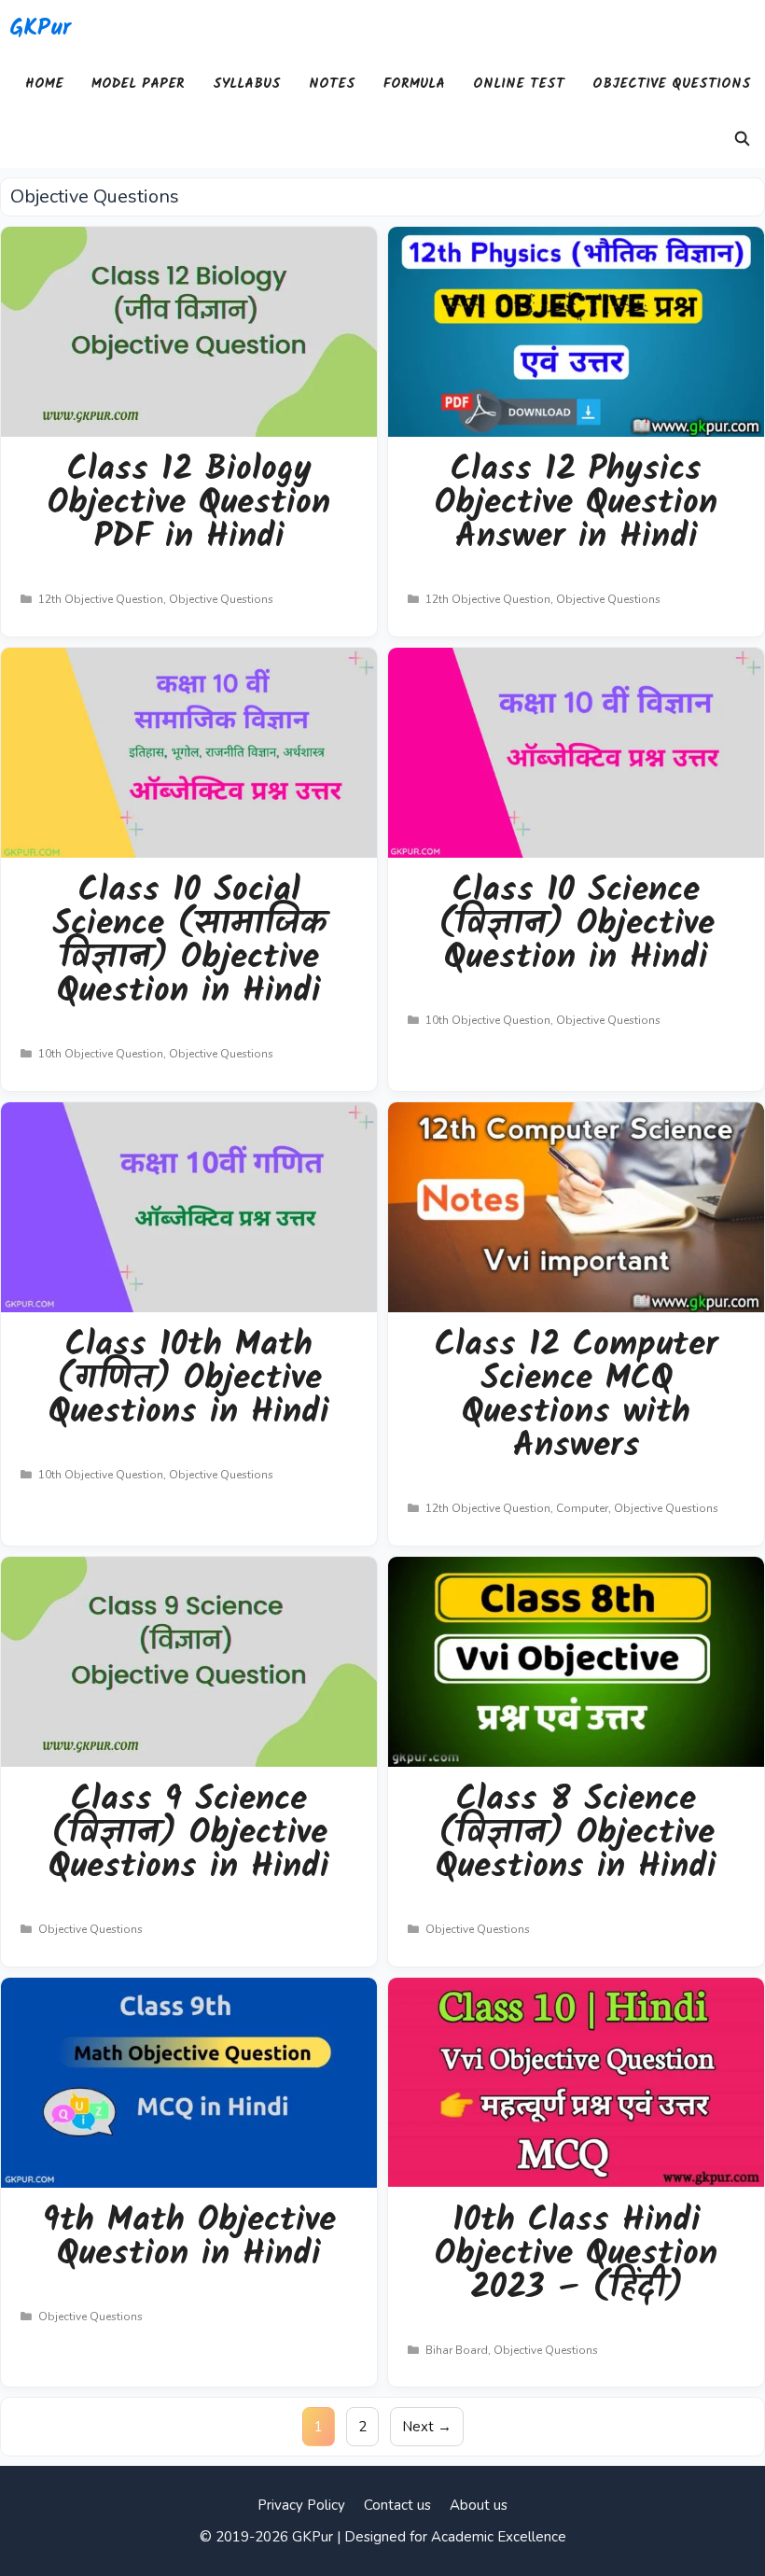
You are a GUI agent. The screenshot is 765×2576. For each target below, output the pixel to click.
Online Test (519, 84)
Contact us (397, 2505)
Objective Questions (672, 84)
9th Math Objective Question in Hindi (189, 2238)
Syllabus (247, 84)
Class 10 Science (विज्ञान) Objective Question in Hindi (577, 924)
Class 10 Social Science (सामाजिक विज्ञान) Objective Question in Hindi (189, 941)
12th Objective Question (101, 599)
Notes (332, 84)
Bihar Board (457, 2350)
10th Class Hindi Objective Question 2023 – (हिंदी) (576, 2254)
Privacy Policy (301, 2505)
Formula (414, 84)
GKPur (40, 28)
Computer (582, 1508)
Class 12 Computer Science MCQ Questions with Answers (577, 1396)
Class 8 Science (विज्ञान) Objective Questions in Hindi (576, 1834)
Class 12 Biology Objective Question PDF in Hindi (189, 504)
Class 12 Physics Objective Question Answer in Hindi (576, 504)
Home (44, 84)
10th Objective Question (101, 1054)
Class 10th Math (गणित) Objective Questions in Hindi (189, 1379)
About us (479, 2505)
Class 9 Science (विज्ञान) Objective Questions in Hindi (189, 1834)
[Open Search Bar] (742, 140)
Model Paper (138, 84)
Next (427, 2427)
